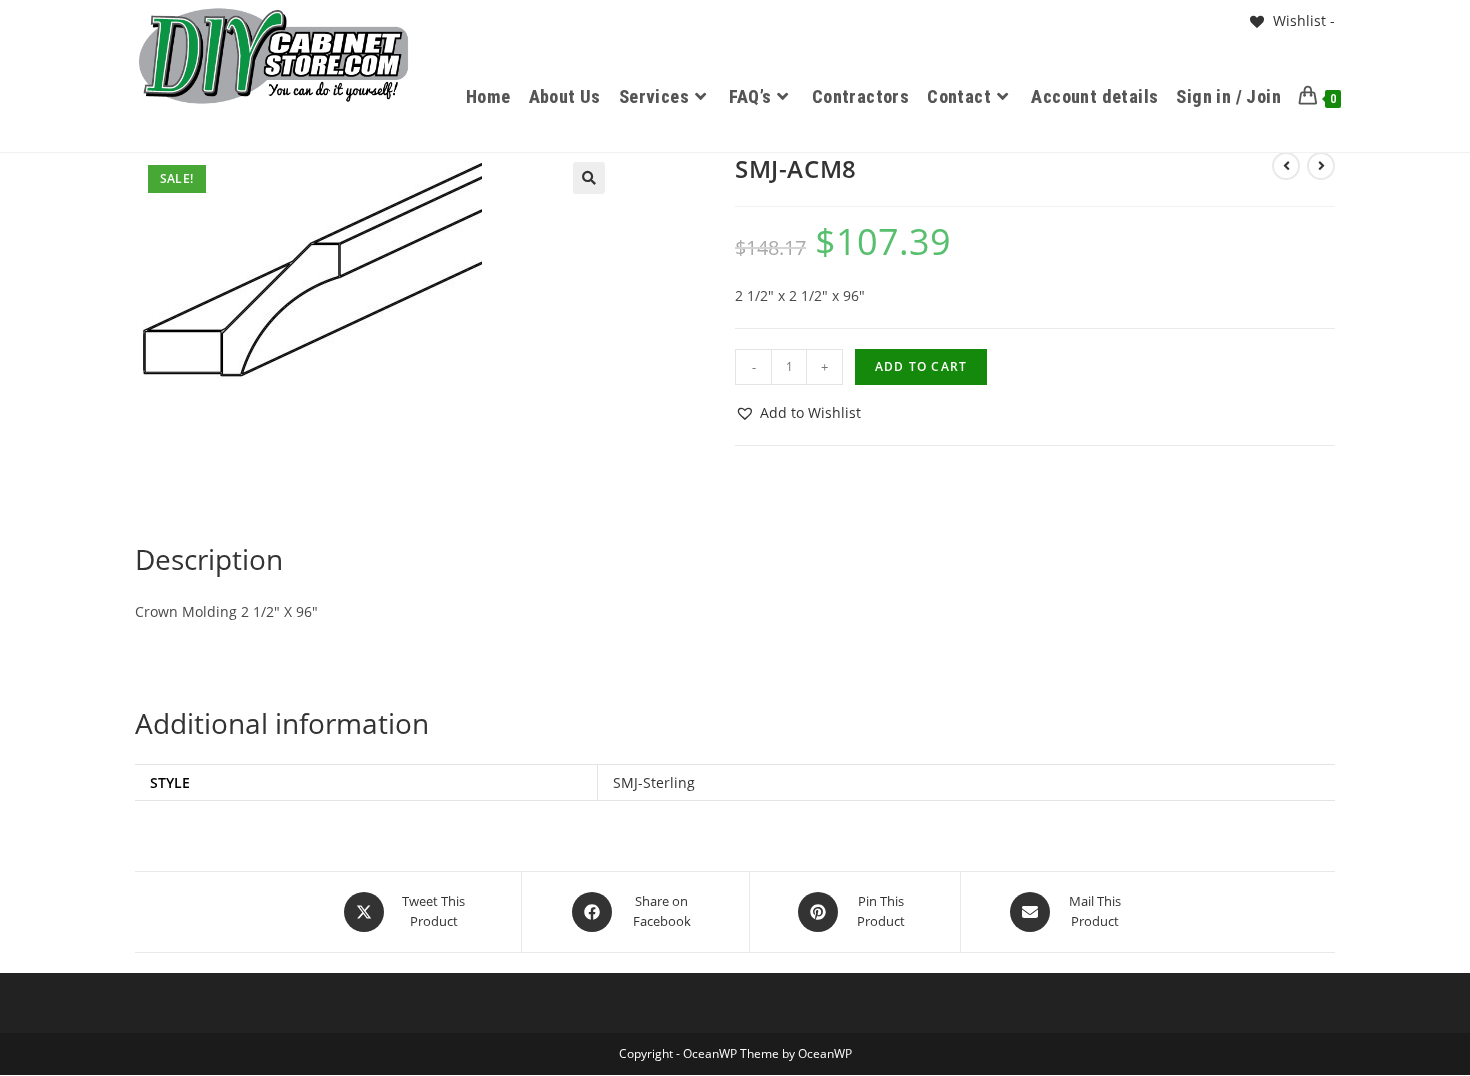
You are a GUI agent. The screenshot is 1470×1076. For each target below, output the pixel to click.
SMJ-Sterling (654, 782)
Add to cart (921, 366)
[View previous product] (1286, 166)
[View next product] (1321, 166)
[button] (589, 178)
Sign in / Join (1228, 96)
